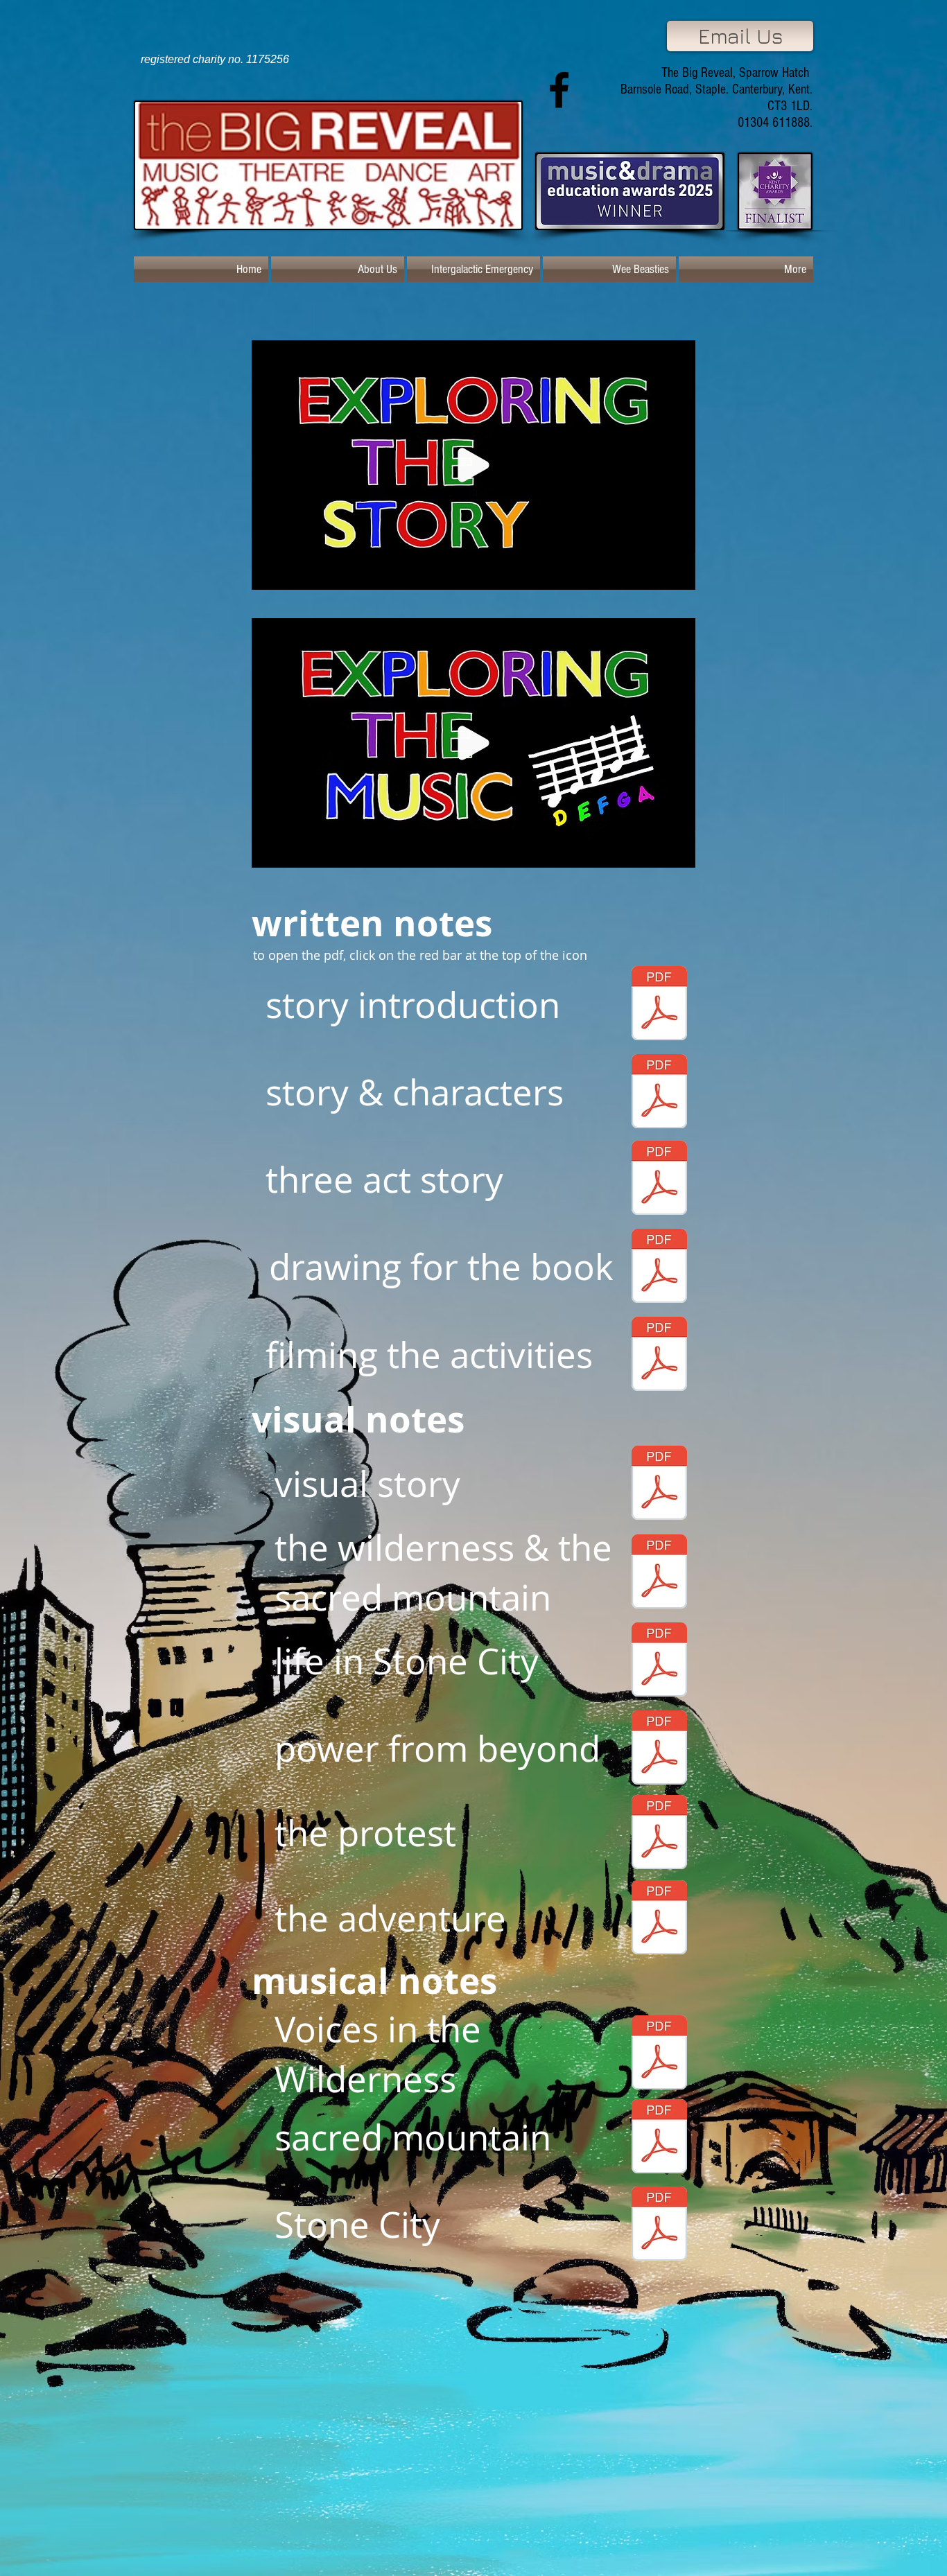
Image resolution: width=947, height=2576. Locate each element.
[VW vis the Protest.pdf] (659, 1834)
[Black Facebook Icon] (559, 90)
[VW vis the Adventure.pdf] (659, 1919)
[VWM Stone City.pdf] (659, 2225)
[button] (678, 575)
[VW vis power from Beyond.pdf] (659, 1749)
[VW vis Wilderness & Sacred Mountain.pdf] (659, 1573)
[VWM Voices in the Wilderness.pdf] (659, 2054)
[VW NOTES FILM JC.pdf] (659, 1356)
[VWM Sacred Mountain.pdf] (659, 2138)
